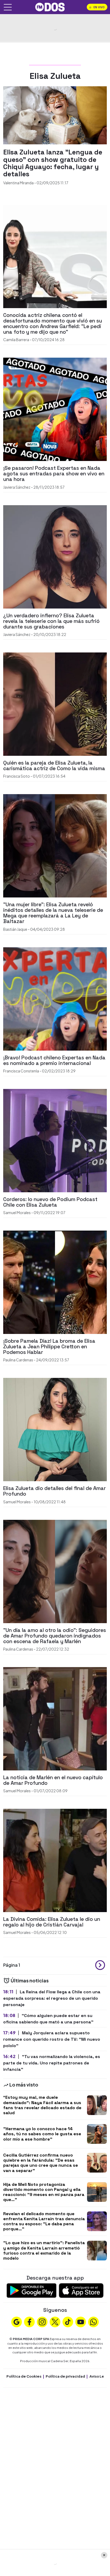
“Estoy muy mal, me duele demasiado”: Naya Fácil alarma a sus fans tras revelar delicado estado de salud (42, 2105)
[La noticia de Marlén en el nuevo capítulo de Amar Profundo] (55, 1718)
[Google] (17, 2321)
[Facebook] (29, 2321)
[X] (55, 2321)
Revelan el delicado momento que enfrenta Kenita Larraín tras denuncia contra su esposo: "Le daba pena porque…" (44, 2221)
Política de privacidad (65, 2376)
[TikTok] (68, 2321)
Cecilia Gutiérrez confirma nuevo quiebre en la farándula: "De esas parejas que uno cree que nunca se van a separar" (41, 2163)
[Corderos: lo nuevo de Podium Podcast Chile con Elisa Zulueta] (55, 1140)
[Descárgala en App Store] (81, 2290)
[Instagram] (42, 2321)
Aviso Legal (100, 2376)
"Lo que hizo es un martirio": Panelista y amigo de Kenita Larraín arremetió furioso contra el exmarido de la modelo (44, 2250)
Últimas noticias (29, 1980)
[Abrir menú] (8, 7)
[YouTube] (81, 2321)
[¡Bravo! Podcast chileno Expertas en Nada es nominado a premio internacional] (55, 998)
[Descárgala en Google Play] (32, 2290)
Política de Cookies (24, 2376)
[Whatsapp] (93, 2321)
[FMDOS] (50, 7)
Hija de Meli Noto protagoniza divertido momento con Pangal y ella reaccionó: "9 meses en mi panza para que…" (44, 2192)
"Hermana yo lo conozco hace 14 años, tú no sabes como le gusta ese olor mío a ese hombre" (42, 2134)
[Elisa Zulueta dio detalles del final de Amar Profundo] (55, 1429)
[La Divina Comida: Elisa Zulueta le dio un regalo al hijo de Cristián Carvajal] (55, 1860)
